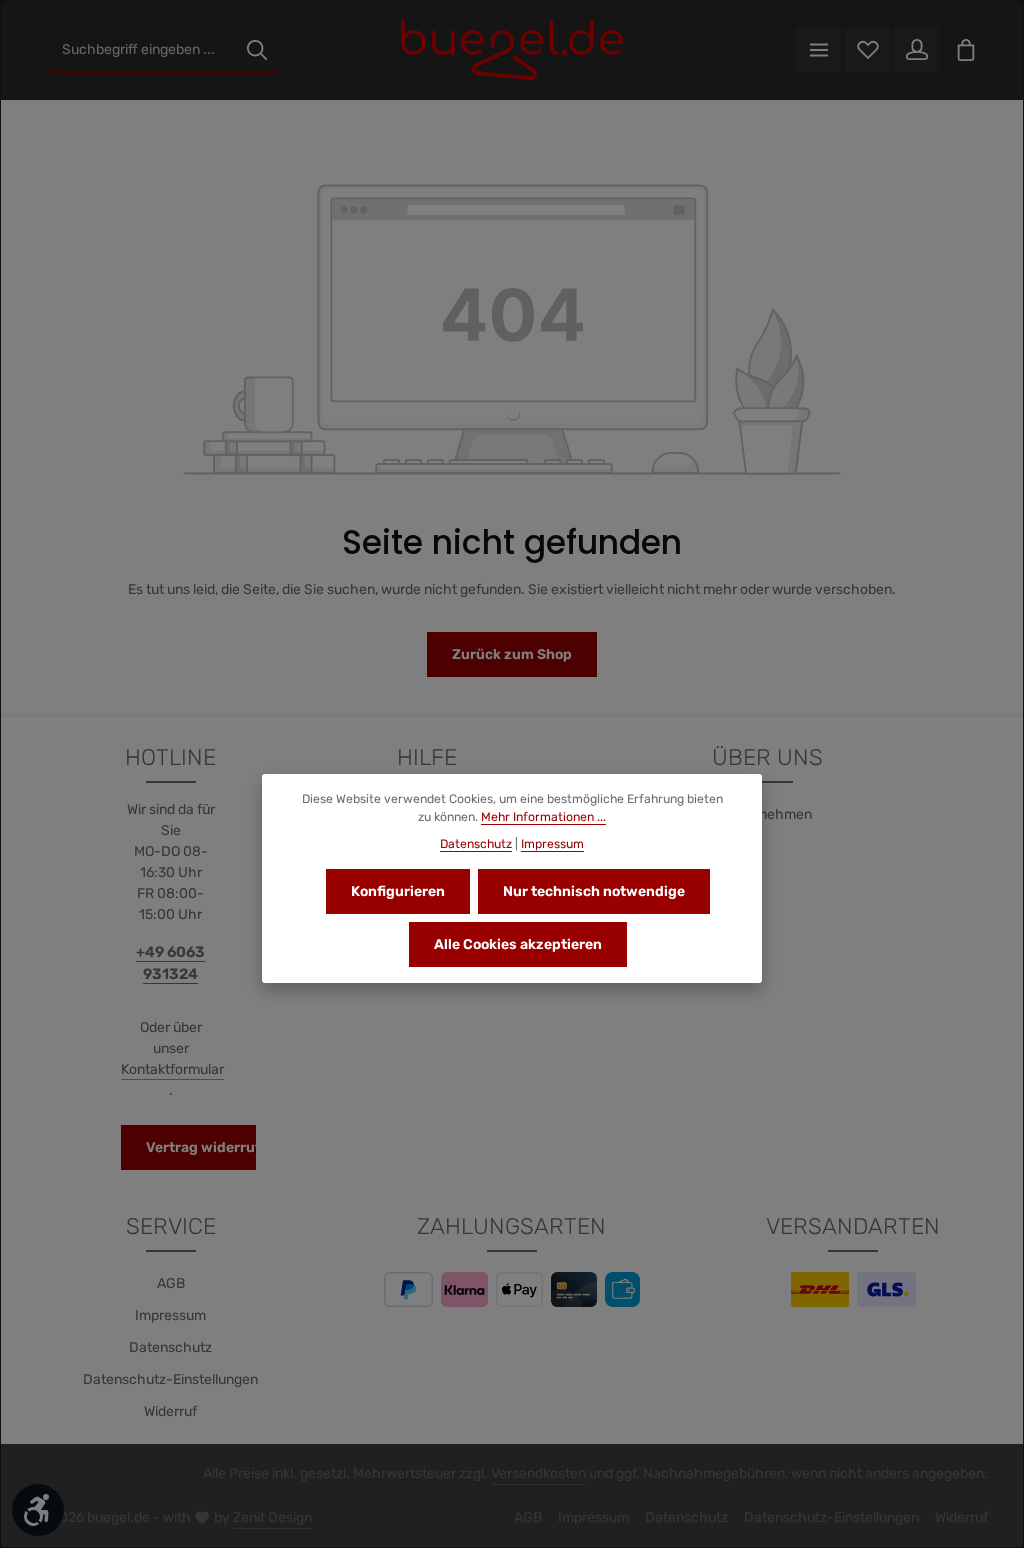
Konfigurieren (398, 891)
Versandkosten (538, 1473)
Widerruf (170, 1411)
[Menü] (818, 50)
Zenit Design (272, 1517)
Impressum (170, 1315)
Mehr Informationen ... (543, 817)
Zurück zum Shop (512, 654)
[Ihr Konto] (916, 50)
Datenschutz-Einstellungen (170, 1379)
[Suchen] (257, 50)
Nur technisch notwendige (594, 891)
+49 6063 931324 (170, 963)
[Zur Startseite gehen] (511, 50)
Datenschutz (170, 1347)
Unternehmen (767, 814)
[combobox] (143, 50)
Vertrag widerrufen (212, 1147)
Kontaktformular (172, 1069)
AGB (171, 1283)
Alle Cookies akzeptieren (518, 944)
